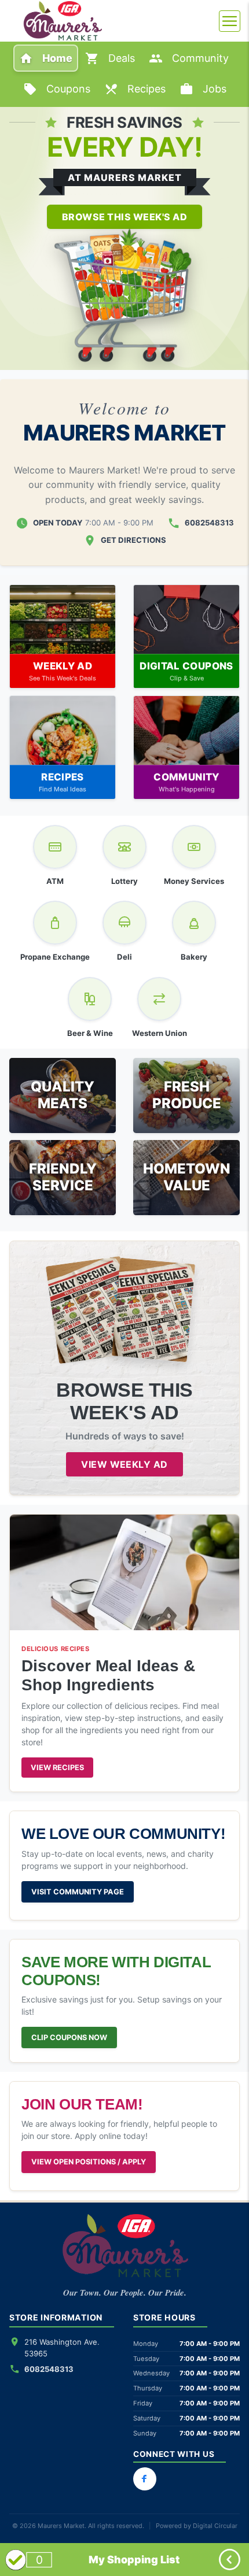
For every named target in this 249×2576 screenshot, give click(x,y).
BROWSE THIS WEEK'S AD (124, 217)
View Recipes (57, 1768)
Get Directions (133, 540)
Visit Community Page (78, 1892)
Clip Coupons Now (69, 2038)
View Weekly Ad (124, 1464)
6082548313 (209, 523)
